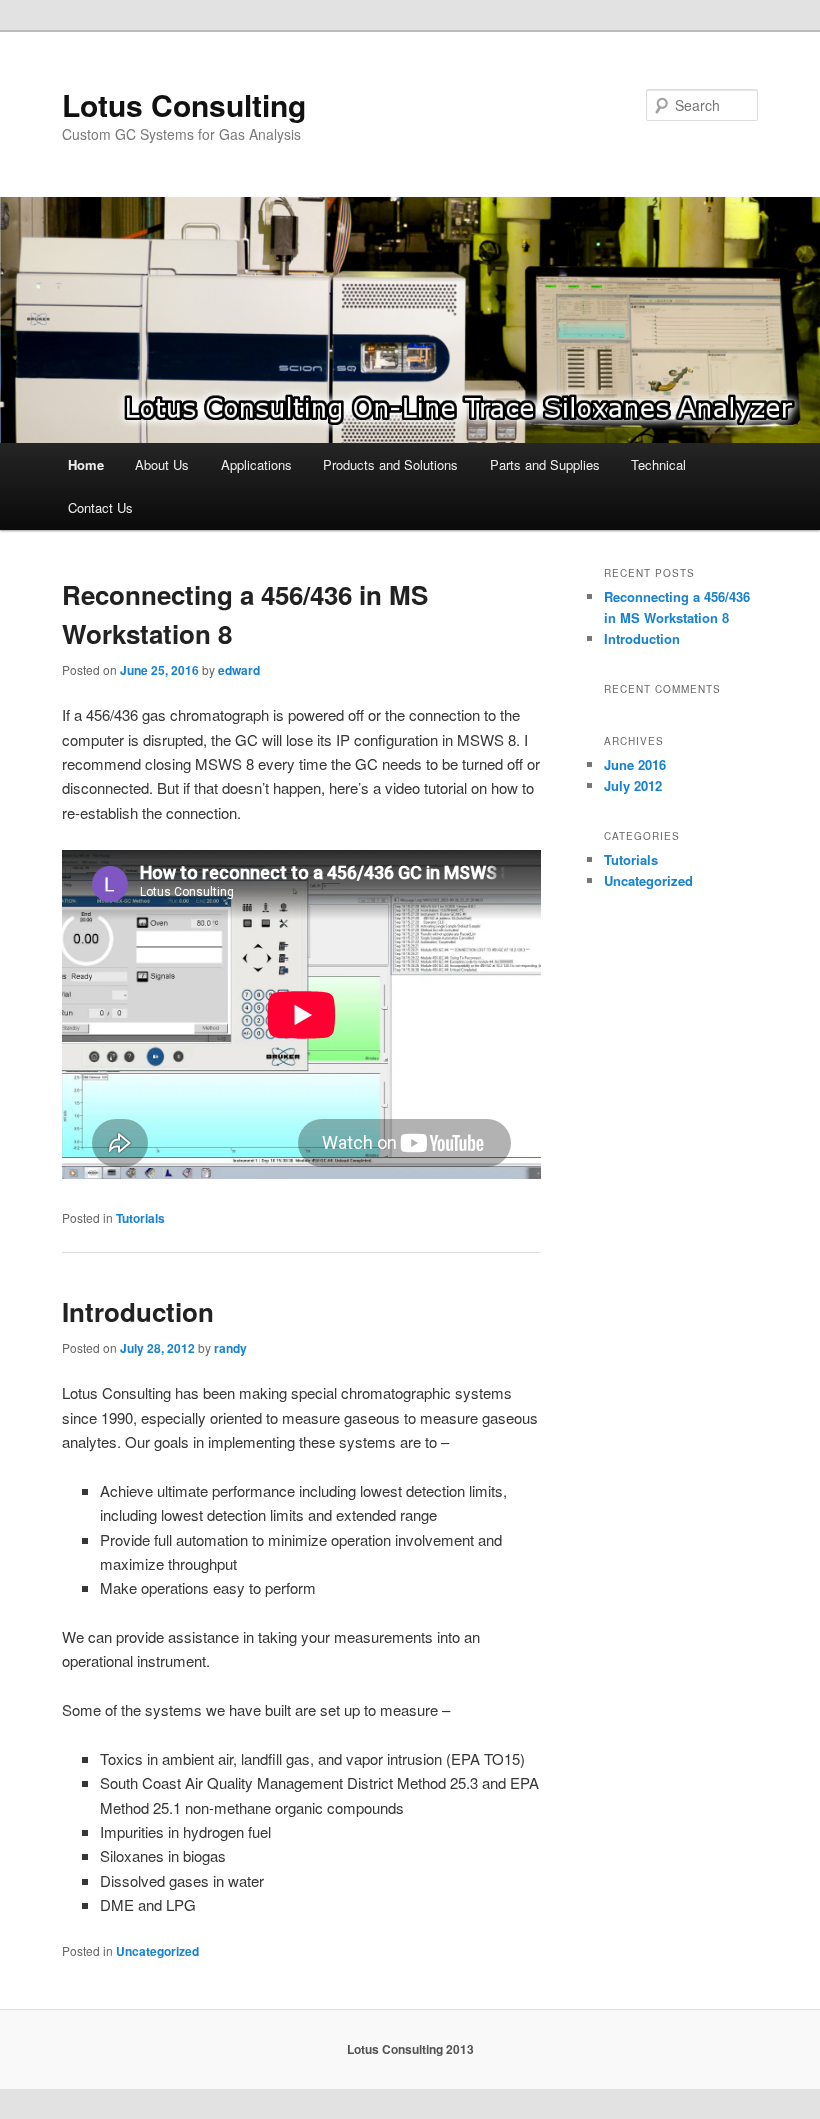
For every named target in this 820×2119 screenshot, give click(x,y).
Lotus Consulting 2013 (410, 2049)
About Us (162, 464)
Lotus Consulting (184, 104)
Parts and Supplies (545, 464)
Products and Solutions (390, 464)
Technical (658, 464)
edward (239, 670)
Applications (256, 464)
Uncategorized (157, 1951)
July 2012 (633, 785)
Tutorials (140, 1218)
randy (230, 1348)
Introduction (138, 1311)
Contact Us (100, 507)
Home (86, 464)
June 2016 (635, 764)
